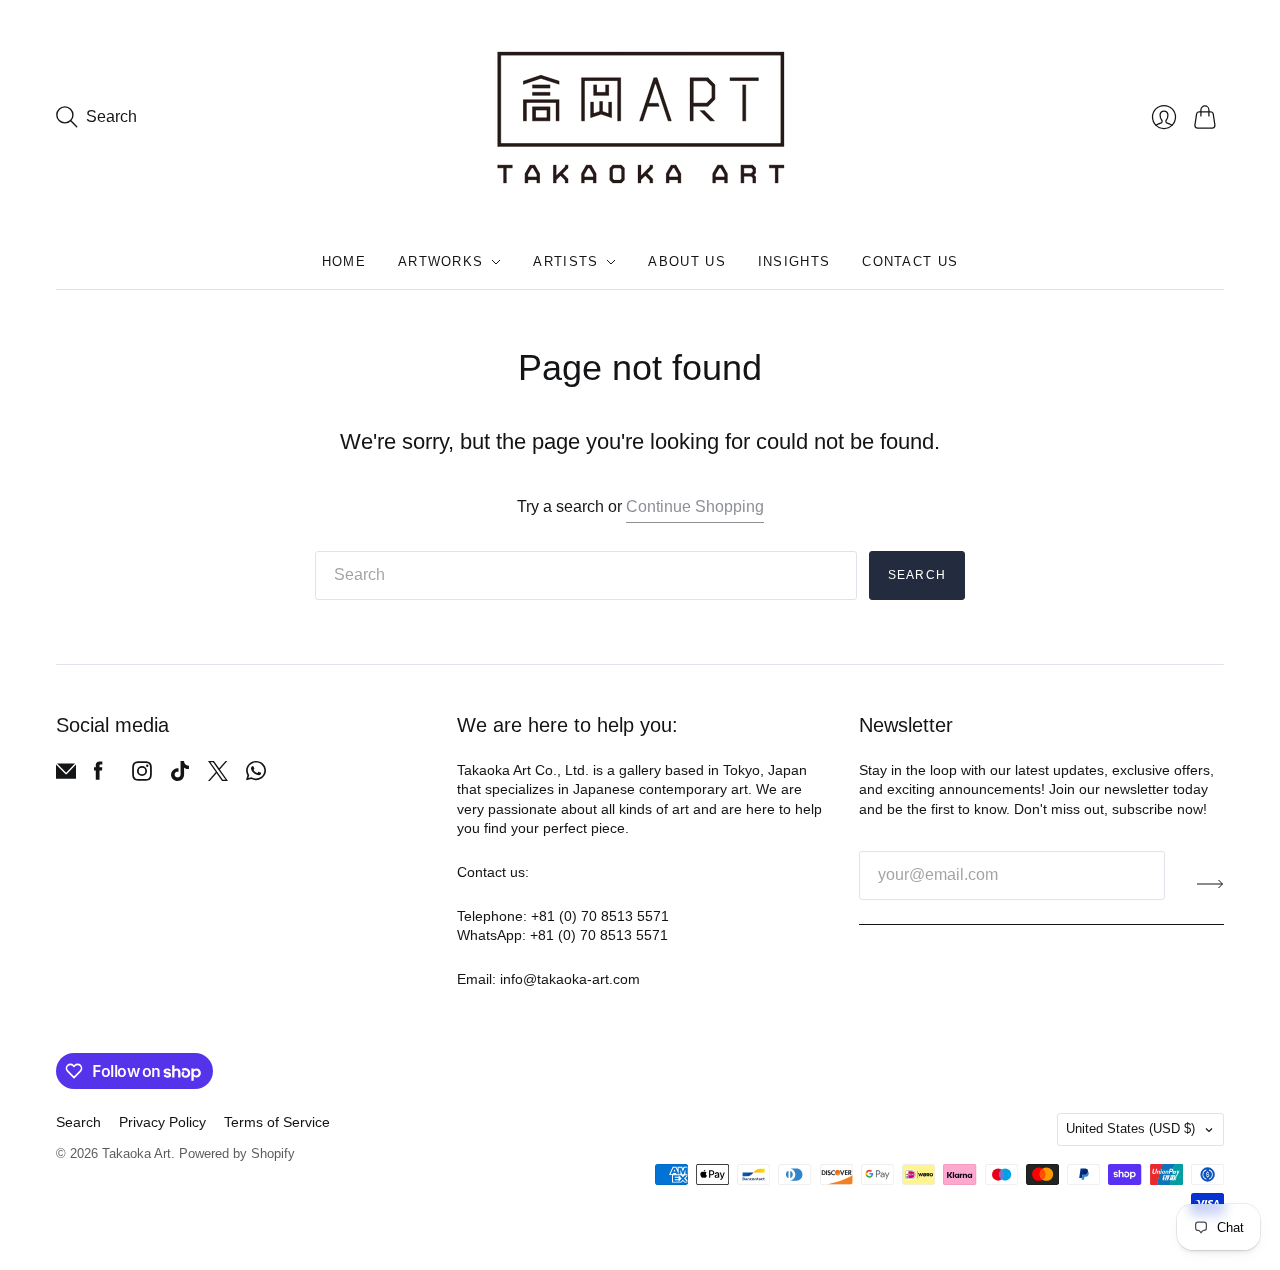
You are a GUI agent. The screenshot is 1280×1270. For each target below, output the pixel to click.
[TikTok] (180, 775)
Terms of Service (277, 1122)
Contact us (910, 261)
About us (686, 261)
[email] (66, 775)
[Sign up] (1210, 883)
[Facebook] (98, 775)
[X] (218, 775)
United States (1130, 1128)
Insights (794, 261)
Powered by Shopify (237, 1153)
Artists (565, 261)
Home (344, 261)
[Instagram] (142, 775)
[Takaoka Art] (640, 117)
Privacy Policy (162, 1122)
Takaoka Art (136, 1153)
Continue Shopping (695, 506)
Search (917, 575)
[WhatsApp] (256, 775)
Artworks (440, 261)
